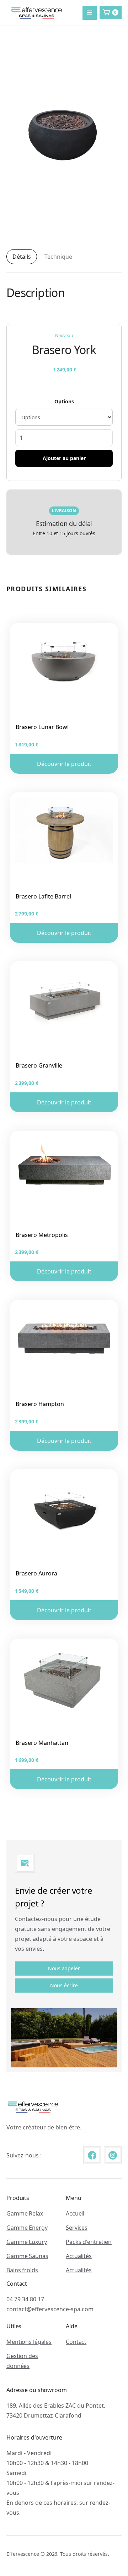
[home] (35, 13)
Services (77, 2228)
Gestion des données (22, 2361)
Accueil (75, 2213)
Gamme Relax (25, 2213)
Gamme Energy (27, 2228)
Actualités (79, 2256)
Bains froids (22, 2270)
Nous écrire (64, 1985)
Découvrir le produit (64, 764)
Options (64, 401)
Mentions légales (29, 2342)
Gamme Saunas (27, 2256)
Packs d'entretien (89, 2242)
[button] (90, 13)
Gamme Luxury (27, 2242)
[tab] (22, 257)
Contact (76, 2342)
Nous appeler (64, 1968)
